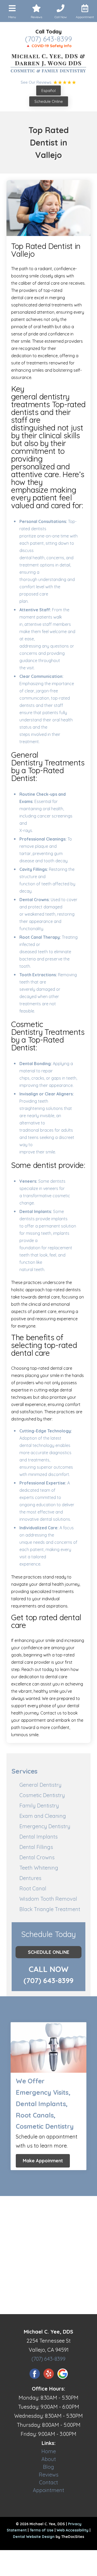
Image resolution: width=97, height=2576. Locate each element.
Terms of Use (42, 2530)
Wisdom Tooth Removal (48, 1899)
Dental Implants (39, 1837)
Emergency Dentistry (45, 1826)
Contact (48, 2482)
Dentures (30, 1878)
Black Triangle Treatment (50, 1909)
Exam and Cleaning (43, 1816)
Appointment (48, 2490)
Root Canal (33, 1888)
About (49, 2459)
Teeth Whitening (39, 1868)
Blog (48, 2467)
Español (48, 91)
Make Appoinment (43, 2161)
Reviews (49, 2475)
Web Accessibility (73, 2530)
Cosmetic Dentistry (42, 1795)
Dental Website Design (34, 2537)
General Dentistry (40, 1785)
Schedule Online (49, 101)
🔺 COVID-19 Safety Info (49, 46)
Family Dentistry (39, 1806)
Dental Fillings (36, 1847)
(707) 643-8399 (48, 39)
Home (49, 2451)
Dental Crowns (37, 1857)
